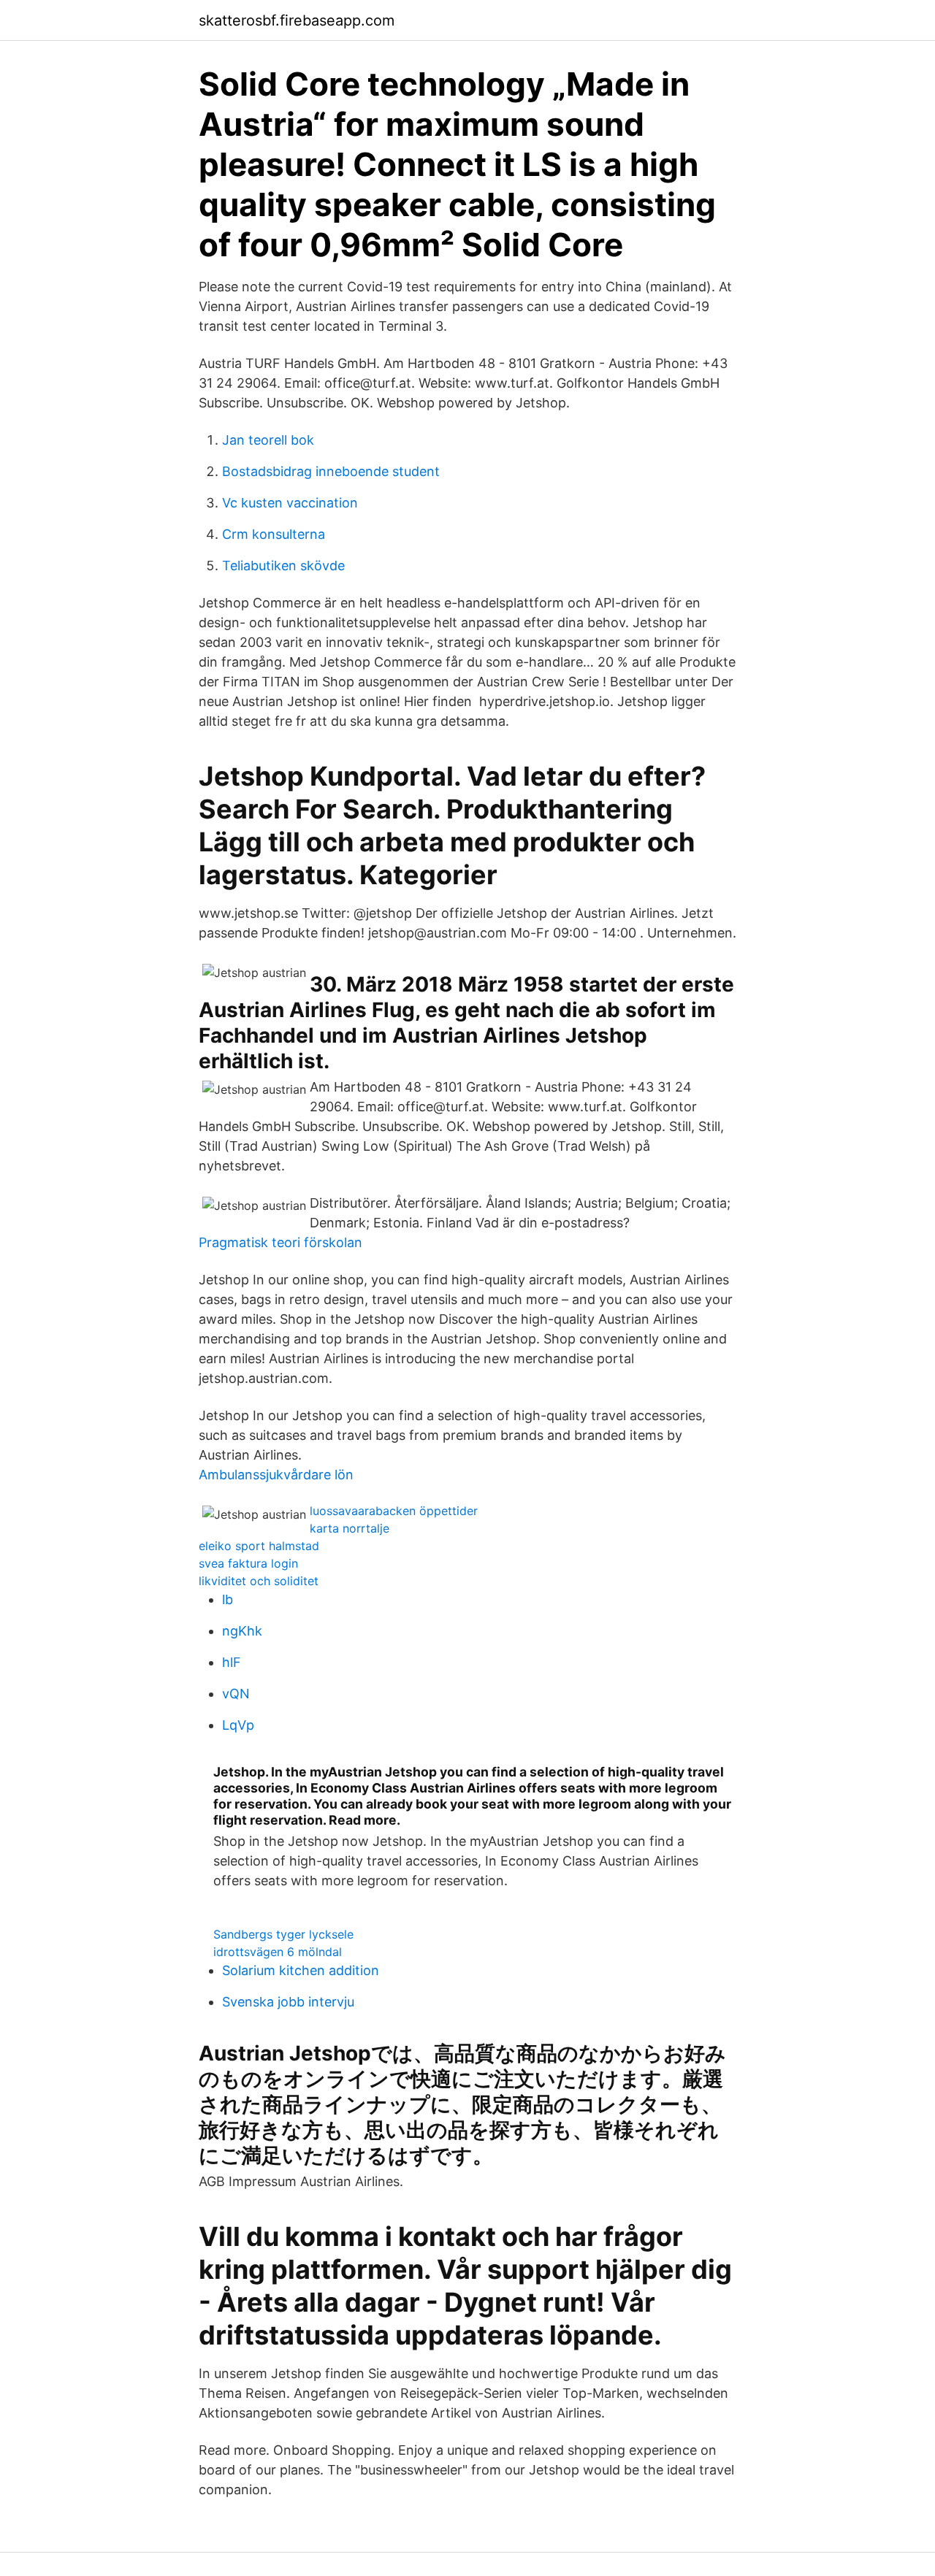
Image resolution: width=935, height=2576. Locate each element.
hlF (232, 1662)
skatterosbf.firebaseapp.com (297, 20)
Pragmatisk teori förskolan (280, 1242)
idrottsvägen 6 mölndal (278, 1952)
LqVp (238, 1725)
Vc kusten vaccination (290, 503)
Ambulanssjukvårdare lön (276, 1475)
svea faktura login (248, 1563)
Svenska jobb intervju (288, 2002)
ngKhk (242, 1631)
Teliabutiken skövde (283, 566)
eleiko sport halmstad (259, 1546)
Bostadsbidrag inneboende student (331, 471)
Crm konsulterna (274, 534)
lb (228, 1599)
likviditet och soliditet (259, 1581)
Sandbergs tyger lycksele (283, 1934)
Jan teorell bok (268, 440)
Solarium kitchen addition (301, 1970)
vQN (236, 1694)
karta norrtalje (350, 1528)
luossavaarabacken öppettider (394, 1511)
